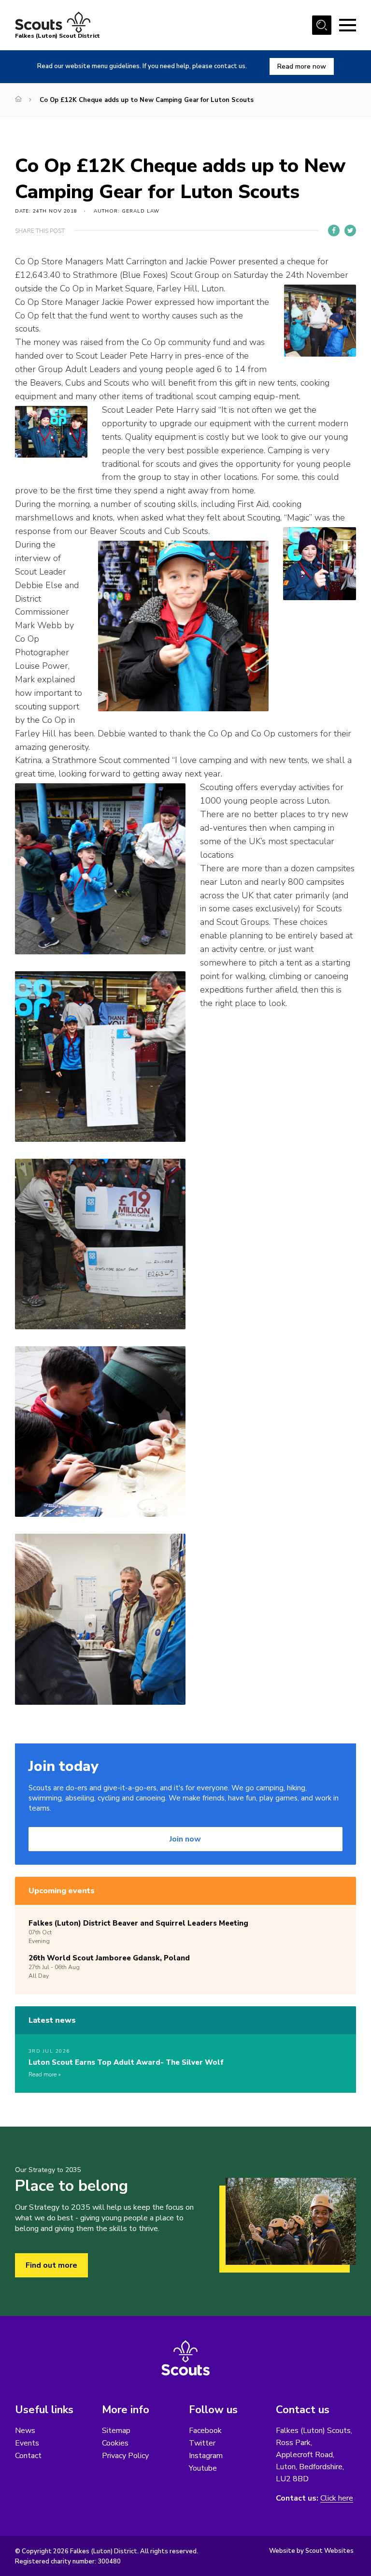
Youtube (203, 2468)
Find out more (51, 2265)
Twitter (202, 2443)
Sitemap (116, 2431)
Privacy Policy (125, 2456)
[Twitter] (350, 230)
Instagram (206, 2456)
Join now (185, 1839)
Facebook (205, 2431)
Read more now (302, 66)
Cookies (115, 2443)
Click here (337, 2498)
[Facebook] (334, 230)
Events (27, 2443)
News (25, 2431)
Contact (28, 2456)
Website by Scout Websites (311, 2551)
